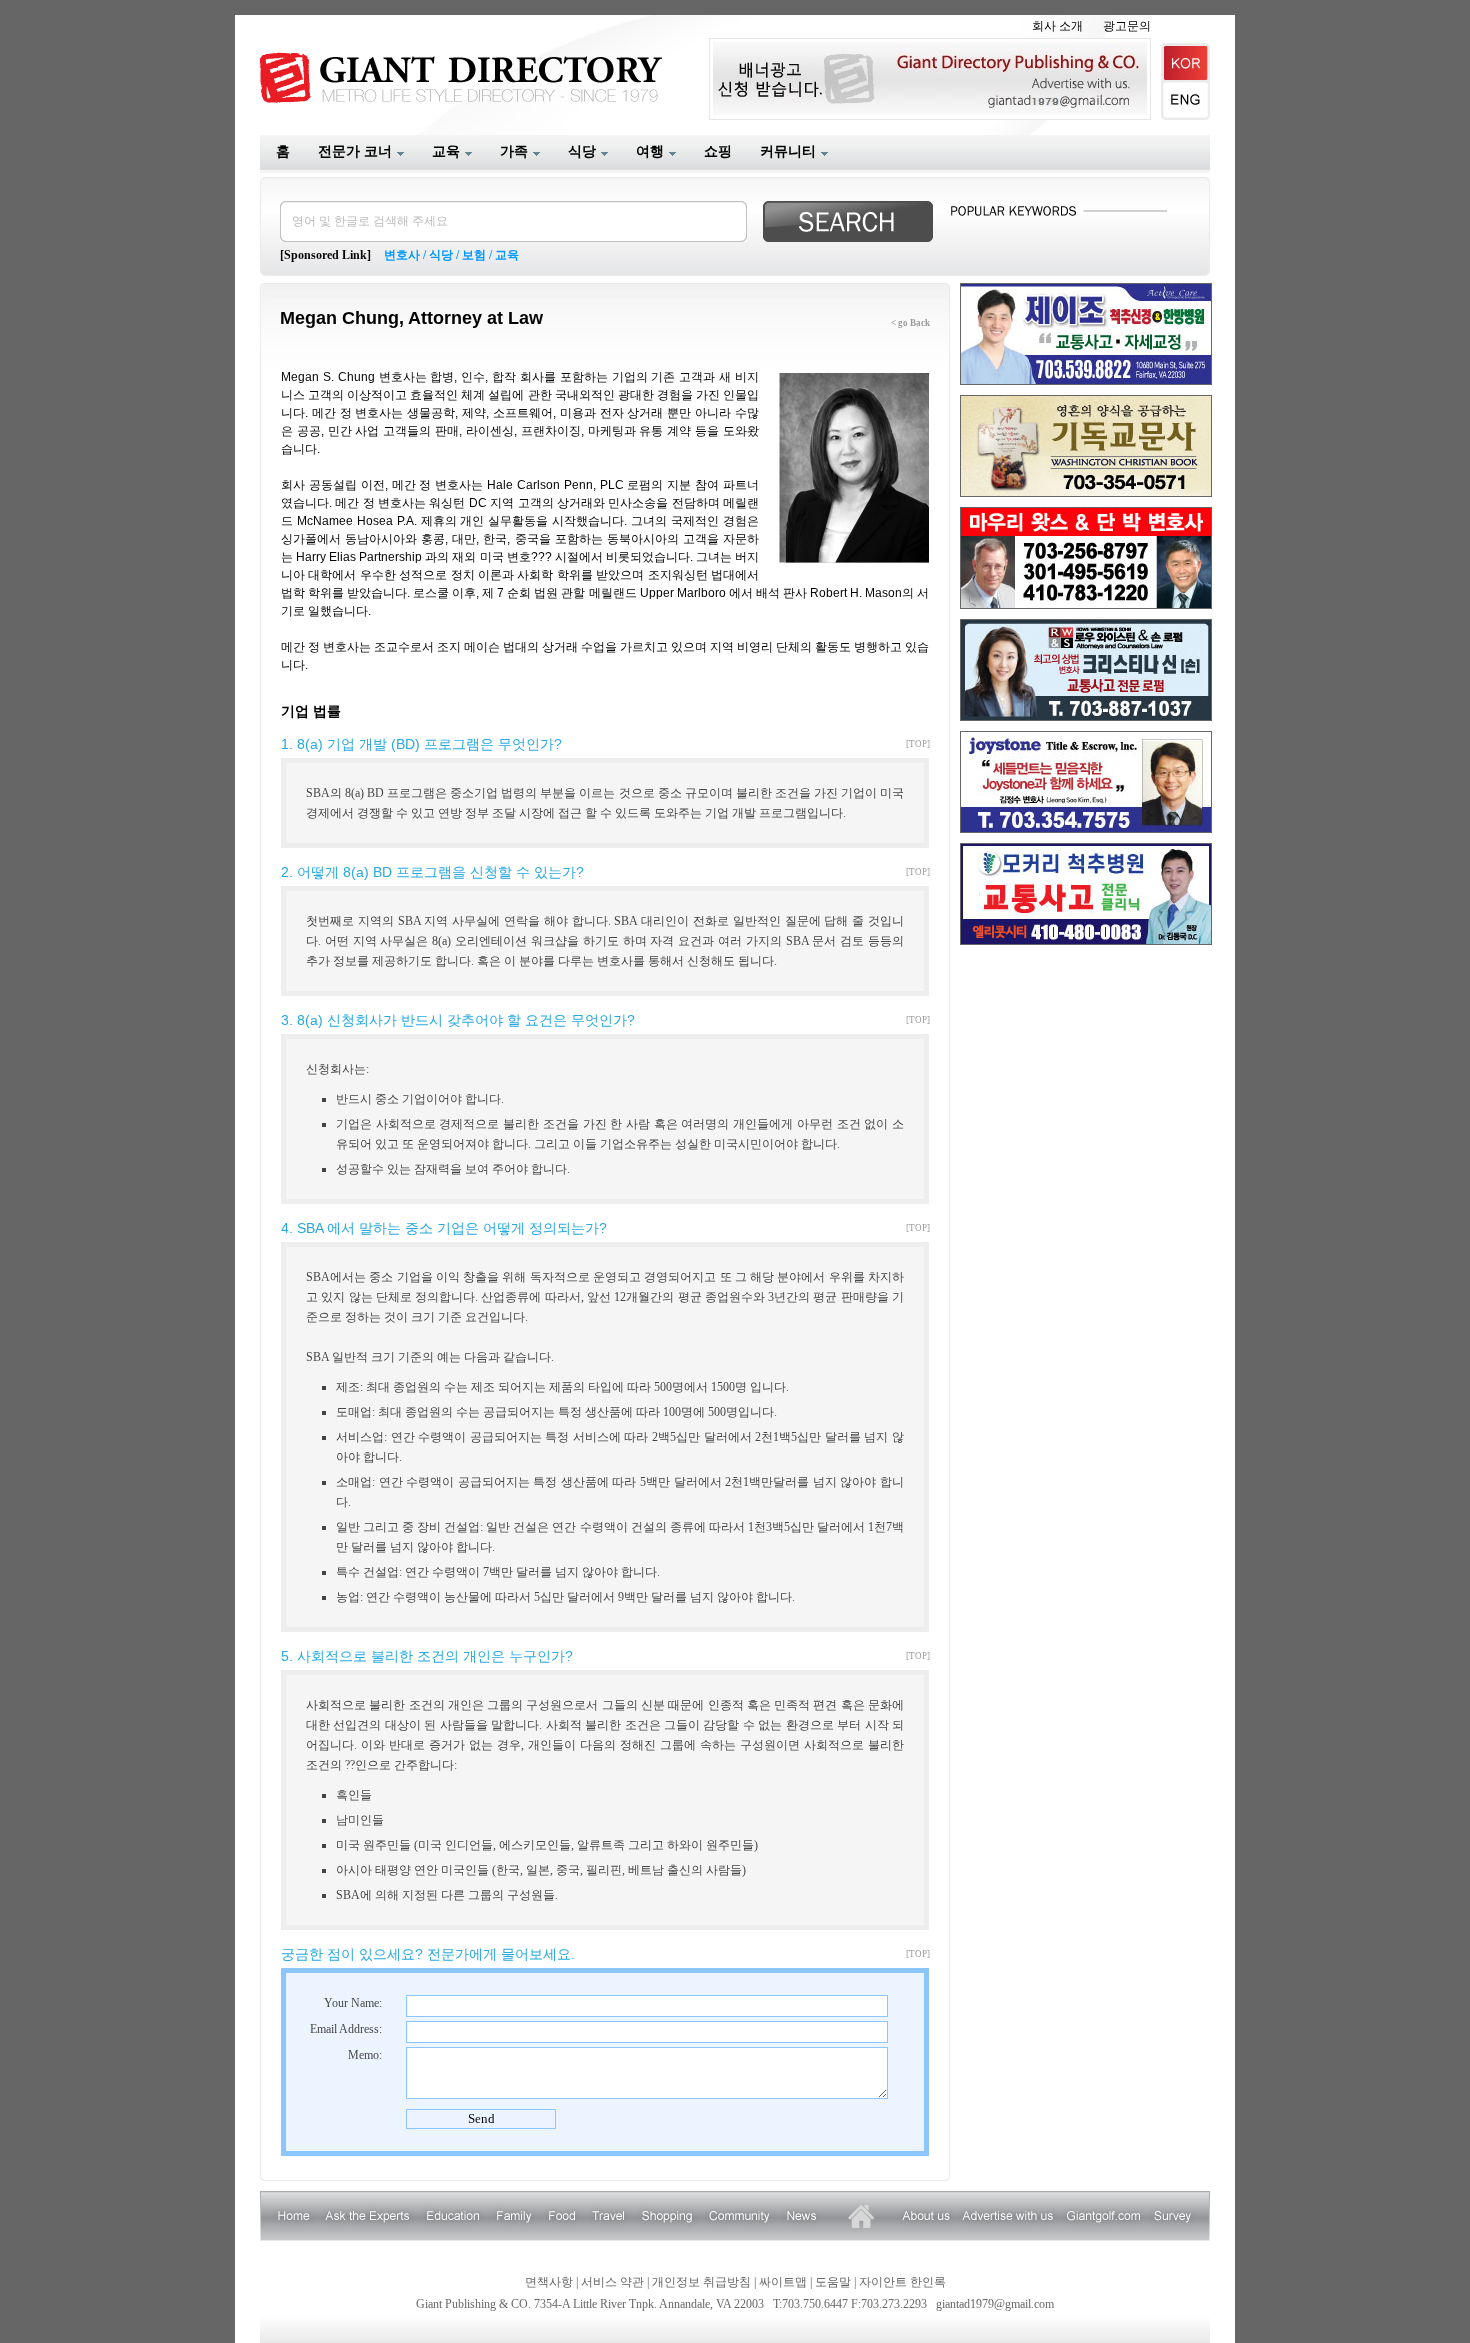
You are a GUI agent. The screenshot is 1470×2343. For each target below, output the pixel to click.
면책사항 (549, 2282)
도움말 (833, 2282)
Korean (1185, 62)
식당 (441, 255)
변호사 (402, 255)
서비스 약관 (612, 2282)
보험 (474, 255)
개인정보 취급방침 (701, 2282)
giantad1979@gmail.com (995, 2304)
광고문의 (1127, 26)
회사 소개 (1057, 26)
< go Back (910, 323)
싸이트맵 (783, 2282)
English (1185, 101)
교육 (507, 255)
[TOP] (918, 744)
